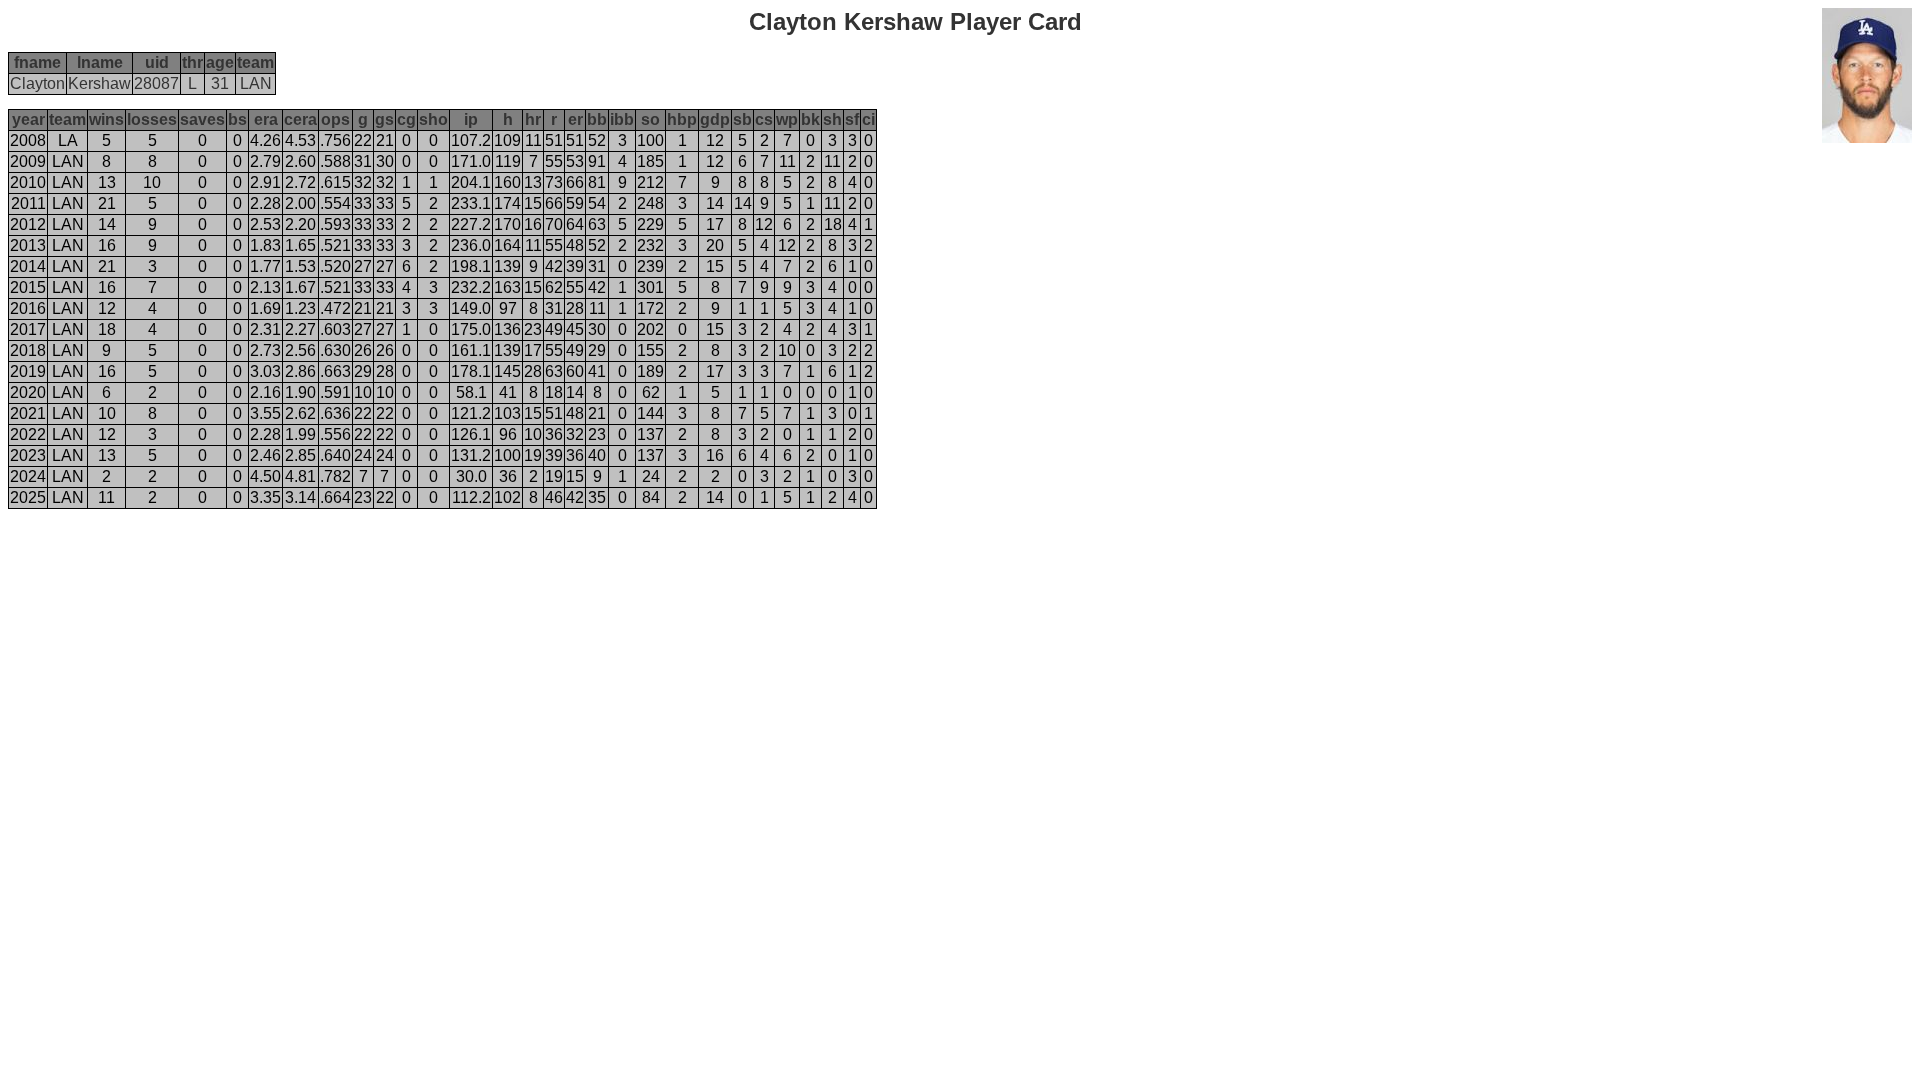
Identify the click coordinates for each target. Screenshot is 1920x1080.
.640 (335, 455)
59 (575, 203)
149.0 (471, 308)
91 (597, 161)
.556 (335, 434)
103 (507, 413)
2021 (28, 413)
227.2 (471, 224)
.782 (335, 476)
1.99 (300, 434)
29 (597, 350)
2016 (28, 308)
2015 (28, 287)
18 (833, 224)
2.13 (265, 287)
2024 (28, 476)
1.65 (300, 245)
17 (715, 224)
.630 (335, 350)
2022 (28, 434)
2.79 (265, 161)
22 (363, 140)
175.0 (471, 329)
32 (363, 182)
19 (533, 455)
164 (507, 245)
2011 (28, 203)
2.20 (300, 224)
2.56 (300, 350)
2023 (28, 455)
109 (507, 140)
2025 (28, 497)
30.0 (471, 476)
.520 (335, 266)
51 (554, 140)
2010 (28, 182)
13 (107, 182)
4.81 (300, 476)
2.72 (300, 182)
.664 (335, 497)
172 (650, 308)
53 (575, 161)
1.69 (265, 308)
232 (650, 245)
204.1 (471, 182)
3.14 (300, 497)
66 (575, 182)
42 (554, 266)
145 (507, 371)
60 (575, 371)
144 (650, 413)
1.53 (300, 266)
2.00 (300, 203)
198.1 (471, 266)
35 (597, 497)
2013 (28, 245)
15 (533, 203)
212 (650, 182)
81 (597, 182)
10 (152, 182)
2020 (28, 392)
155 (650, 350)
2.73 (265, 350)
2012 (28, 224)
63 (597, 224)
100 (650, 140)
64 (575, 224)
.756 (335, 140)
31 (363, 161)
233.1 (471, 203)
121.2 (471, 413)
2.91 (265, 182)
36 (554, 434)
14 (715, 203)
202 (650, 329)
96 (508, 434)
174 (507, 203)
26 (363, 350)
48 (575, 245)
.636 (335, 413)
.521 (335, 245)
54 (597, 203)
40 (597, 455)
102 (507, 497)
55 (554, 161)
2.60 (300, 161)
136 (507, 329)
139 (507, 266)
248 (650, 203)
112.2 (471, 497)
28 (575, 308)
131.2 (471, 455)
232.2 (471, 287)
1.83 (265, 245)
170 (507, 224)
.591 (335, 392)
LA (68, 140)
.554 (335, 203)
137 (650, 434)
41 (597, 371)
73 (554, 182)
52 (597, 140)
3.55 (265, 413)
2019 (28, 371)
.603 (335, 329)
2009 (28, 161)
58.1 (471, 392)
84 (651, 497)
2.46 (265, 455)
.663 (335, 371)
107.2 (471, 140)
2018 (28, 350)
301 (650, 287)
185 (650, 161)
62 (554, 287)
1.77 (265, 266)
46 (554, 497)
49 (554, 329)
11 (533, 140)
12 (715, 140)
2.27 (300, 329)
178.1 (471, 371)
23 (533, 329)
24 (363, 455)
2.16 (265, 392)
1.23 (300, 308)
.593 (335, 224)
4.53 (300, 140)
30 (385, 161)
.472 (335, 308)
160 (507, 182)
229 (650, 224)
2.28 (265, 203)
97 (508, 308)
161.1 (471, 350)
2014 (28, 266)
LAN (68, 161)
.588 (335, 161)
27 (363, 266)
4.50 (265, 476)
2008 (28, 140)
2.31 (265, 329)
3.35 (265, 497)
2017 (28, 329)
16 (533, 224)
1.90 (300, 392)
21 (385, 140)
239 (650, 266)
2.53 (265, 224)
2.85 (300, 455)
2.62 (300, 413)
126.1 (471, 434)
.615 (335, 182)
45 (575, 329)
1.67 (300, 287)
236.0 (471, 245)
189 (650, 371)
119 (508, 161)
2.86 (300, 371)
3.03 (265, 371)
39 (575, 266)
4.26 (265, 140)
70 (554, 224)
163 (507, 287)
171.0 (471, 161)
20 (715, 245)
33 (363, 203)
